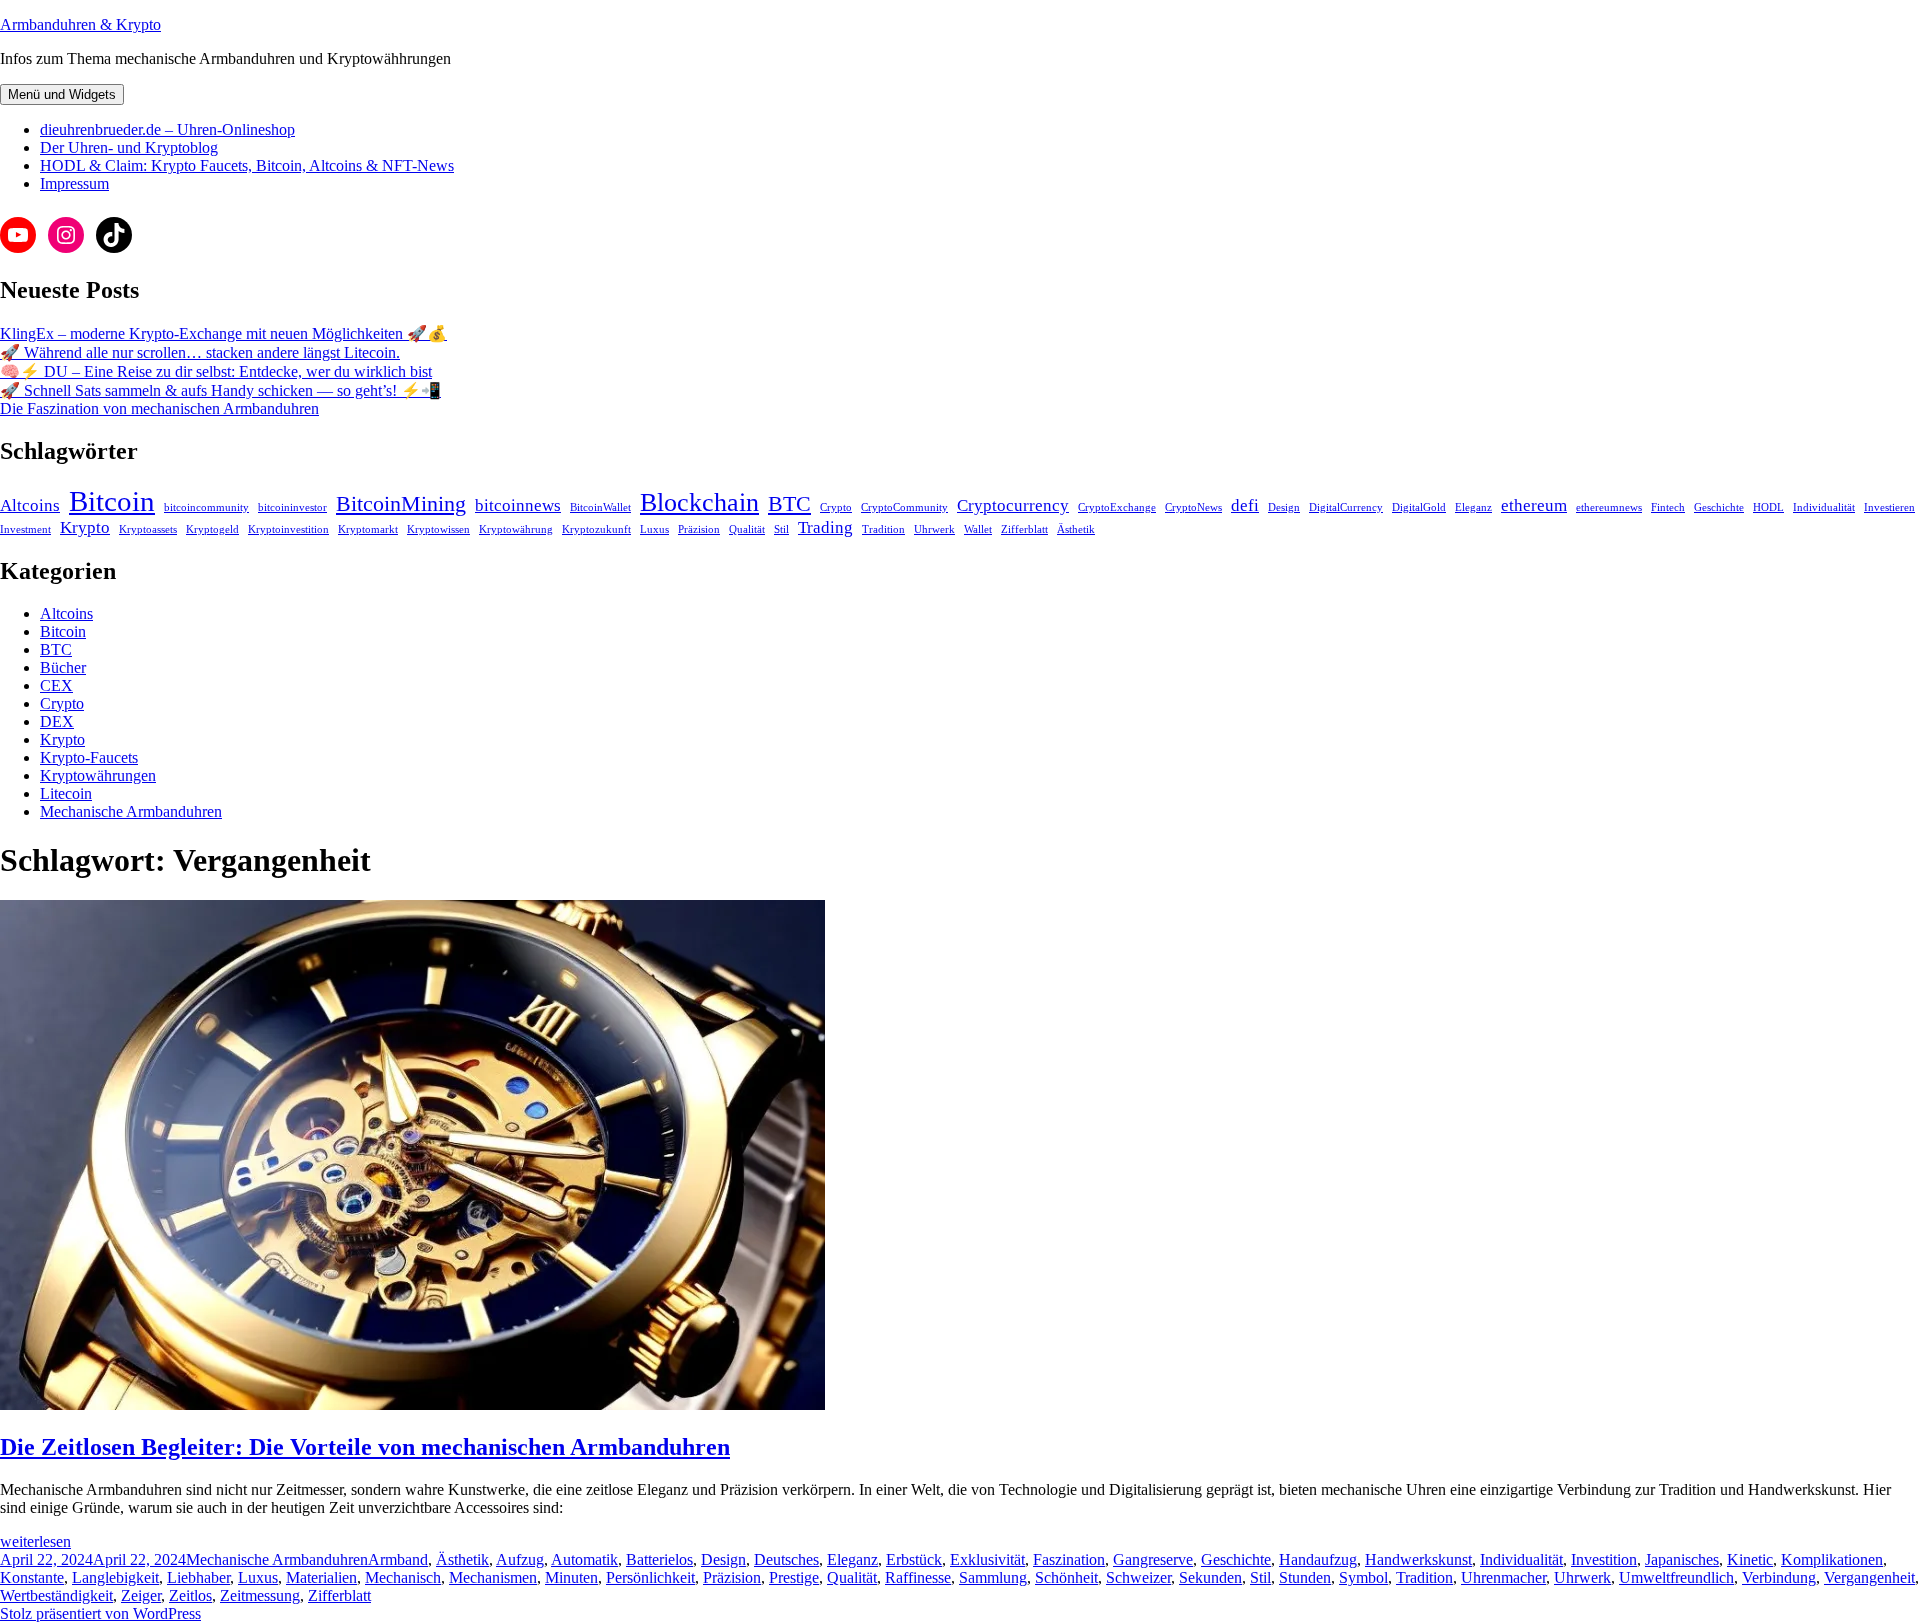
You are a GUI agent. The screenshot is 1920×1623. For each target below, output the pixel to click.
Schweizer (1138, 1577)
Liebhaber (198, 1577)
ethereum (1534, 505)
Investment (25, 529)
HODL (1768, 507)
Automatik (584, 1559)
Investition (1604, 1559)
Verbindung (1779, 1577)
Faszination (1069, 1559)
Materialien (321, 1577)
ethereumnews (1609, 507)
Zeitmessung (260, 1595)
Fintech (1668, 507)
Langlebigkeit (115, 1577)
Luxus (654, 529)
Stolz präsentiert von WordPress (100, 1613)
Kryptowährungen (98, 775)
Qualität (747, 529)
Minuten (571, 1577)
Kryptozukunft (596, 529)
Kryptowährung (516, 529)
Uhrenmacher (1503, 1577)
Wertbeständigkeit (56, 1595)
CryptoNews (1193, 507)
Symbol (1363, 1577)
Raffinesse (918, 1577)
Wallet (978, 529)
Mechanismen (493, 1577)
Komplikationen (1832, 1559)
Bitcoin (112, 501)
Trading (825, 527)
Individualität (1824, 507)
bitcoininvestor (292, 507)
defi (1245, 505)
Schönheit (1066, 1577)
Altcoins (30, 505)
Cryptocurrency (1013, 505)
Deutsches (786, 1559)
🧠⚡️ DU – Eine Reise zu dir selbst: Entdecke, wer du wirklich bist (216, 371)
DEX (57, 721)
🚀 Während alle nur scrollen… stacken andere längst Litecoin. (200, 352)
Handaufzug (1318, 1559)
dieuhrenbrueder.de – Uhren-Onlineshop (167, 129)
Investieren (1889, 507)
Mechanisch (403, 1577)
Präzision (699, 529)
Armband (398, 1559)
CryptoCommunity (904, 507)
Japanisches (1682, 1559)
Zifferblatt (1024, 529)
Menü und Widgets (62, 94)
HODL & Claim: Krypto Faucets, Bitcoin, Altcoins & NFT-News (247, 165)
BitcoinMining (401, 504)
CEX (56, 685)
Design (1284, 507)
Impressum (74, 183)
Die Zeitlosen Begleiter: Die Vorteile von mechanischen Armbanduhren (365, 1447)
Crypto (836, 507)
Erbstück (914, 1559)
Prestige (794, 1577)
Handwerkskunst (1418, 1559)
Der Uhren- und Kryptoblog (129, 147)
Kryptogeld (212, 529)
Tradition (883, 529)
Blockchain (699, 502)
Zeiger (141, 1595)
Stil (781, 529)
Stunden (1305, 1577)
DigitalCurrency (1346, 507)
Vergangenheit (1869, 1577)
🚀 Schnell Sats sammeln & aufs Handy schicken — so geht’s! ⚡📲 (220, 390)
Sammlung (993, 1577)
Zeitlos (190, 1595)
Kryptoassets (148, 529)
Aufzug (520, 1559)
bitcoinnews (518, 505)
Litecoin (66, 793)
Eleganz (1473, 507)
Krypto (85, 527)
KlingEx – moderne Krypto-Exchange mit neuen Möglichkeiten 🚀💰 (223, 333)
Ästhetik (1076, 529)
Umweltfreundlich (1676, 1577)
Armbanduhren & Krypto (80, 24)
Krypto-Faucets (89, 757)
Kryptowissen (438, 529)
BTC (789, 504)
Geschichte (1719, 507)
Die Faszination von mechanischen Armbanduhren (159, 408)
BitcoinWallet (600, 507)
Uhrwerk (934, 529)
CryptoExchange (1117, 507)
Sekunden (1210, 1577)
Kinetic (1750, 1559)
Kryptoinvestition (288, 529)
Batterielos (659, 1559)
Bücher (63, 667)
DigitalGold (1419, 507)
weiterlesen (35, 1541)
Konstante (32, 1577)
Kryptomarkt (368, 529)
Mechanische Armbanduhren (131, 811)
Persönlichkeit (650, 1577)
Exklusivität (987, 1559)
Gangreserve (1153, 1559)
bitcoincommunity (206, 507)
